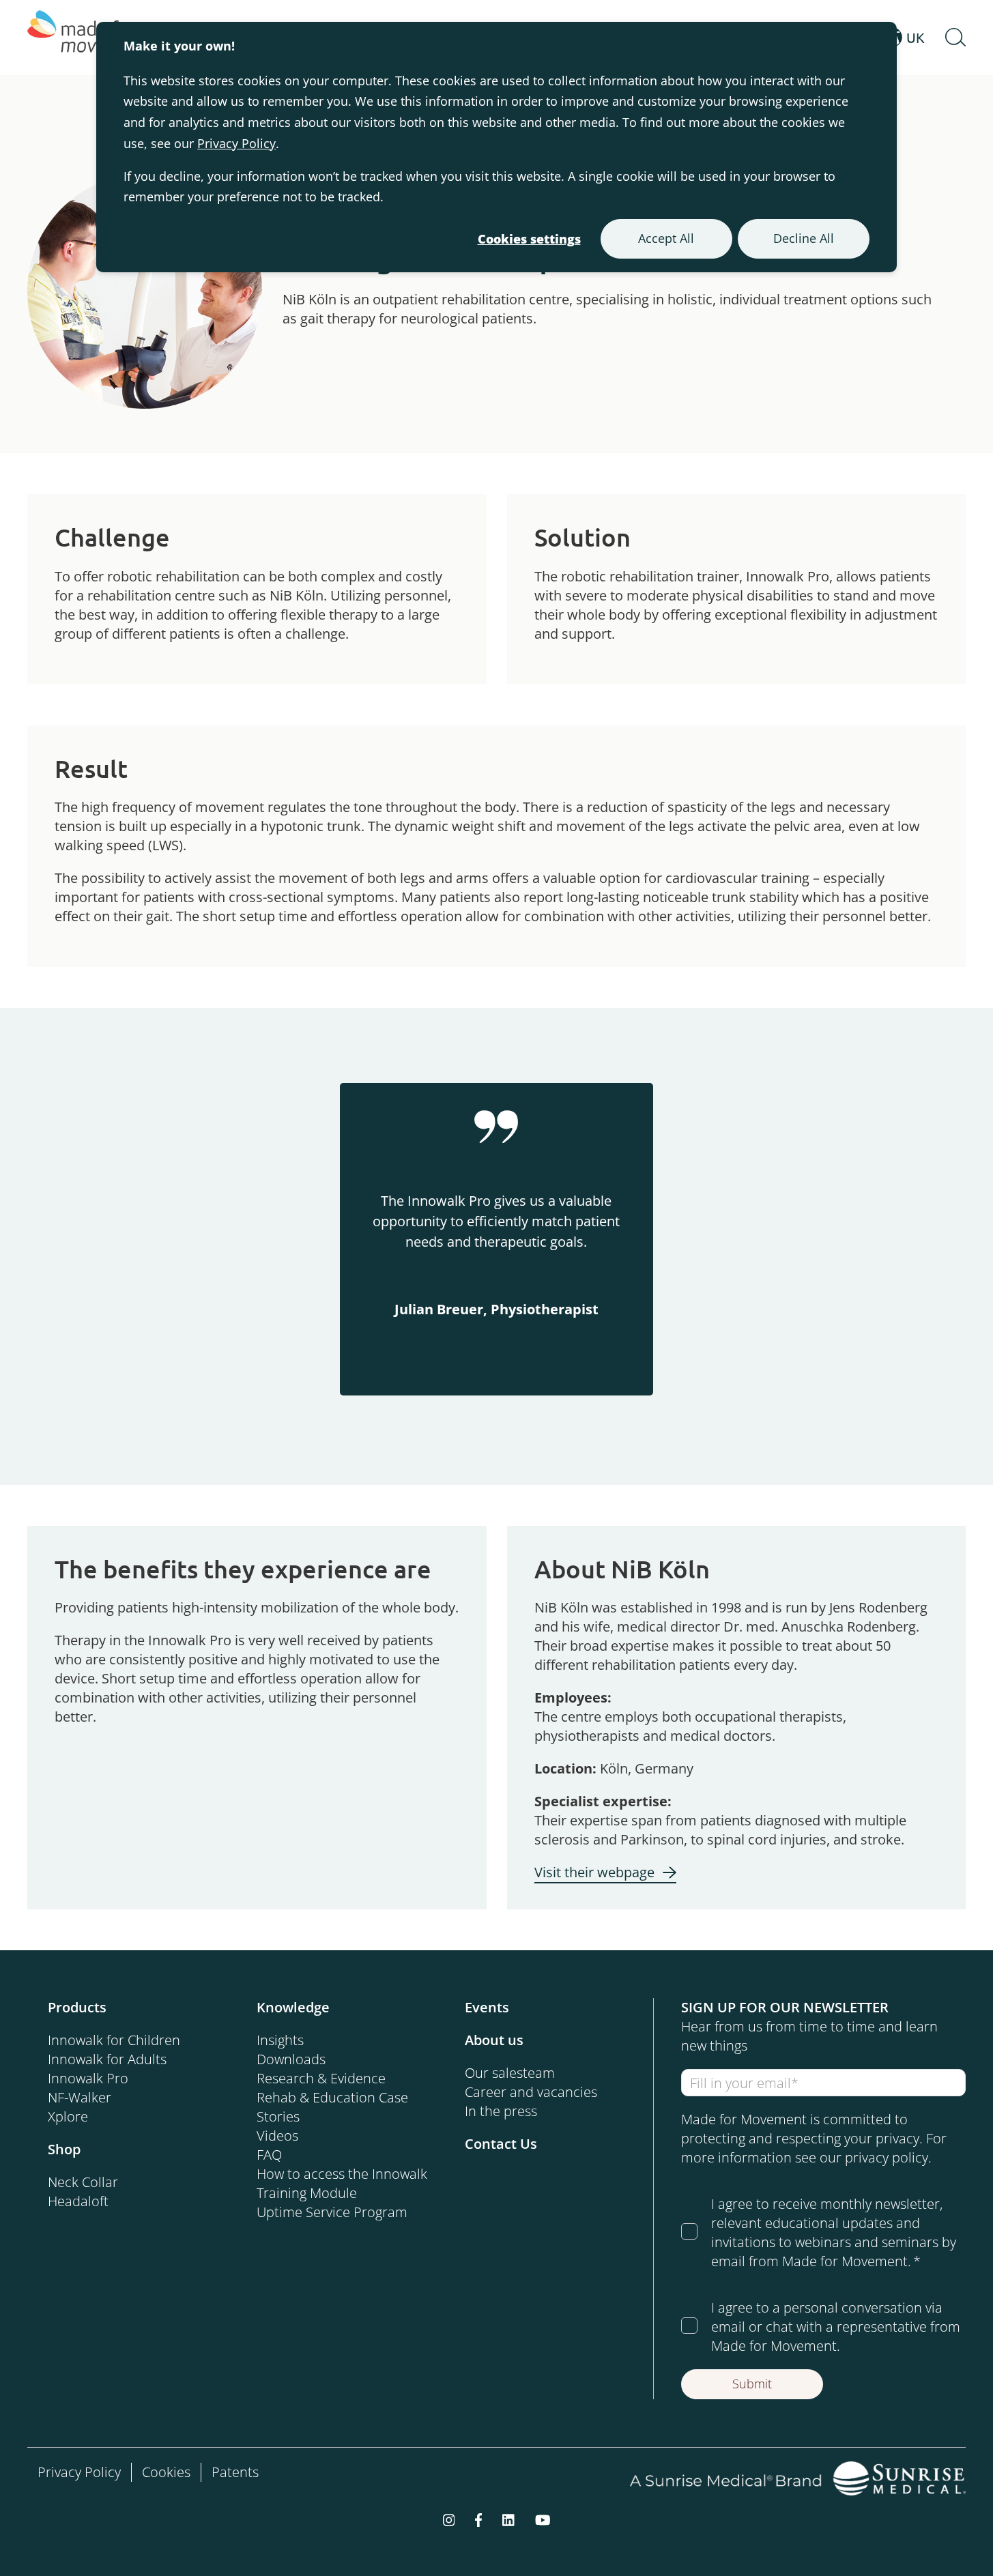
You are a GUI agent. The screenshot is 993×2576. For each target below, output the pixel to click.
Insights (280, 2040)
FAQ (269, 2155)
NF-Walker (80, 2097)
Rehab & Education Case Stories (332, 2107)
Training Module (307, 2193)
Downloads (291, 2059)
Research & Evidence (321, 2078)
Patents (235, 2472)
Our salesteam (510, 2073)
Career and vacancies (531, 2092)
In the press (501, 2111)
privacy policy (887, 2157)
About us (494, 2040)
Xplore (68, 2116)
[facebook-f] (478, 2519)
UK (916, 37)
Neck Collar (83, 2182)
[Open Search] (955, 38)
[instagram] (449, 2519)
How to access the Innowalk (342, 2174)
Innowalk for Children (114, 2040)
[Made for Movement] (89, 38)
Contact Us (501, 2144)
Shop (64, 2149)
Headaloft (78, 2201)
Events (487, 2007)
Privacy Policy (236, 143)
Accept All (666, 238)
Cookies (166, 2472)
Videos (277, 2136)
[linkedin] (508, 2519)
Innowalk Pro (88, 2078)
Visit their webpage (594, 1872)
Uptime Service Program (332, 2212)
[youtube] (543, 2519)
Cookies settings (529, 239)
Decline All (804, 238)
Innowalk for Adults (107, 2059)
